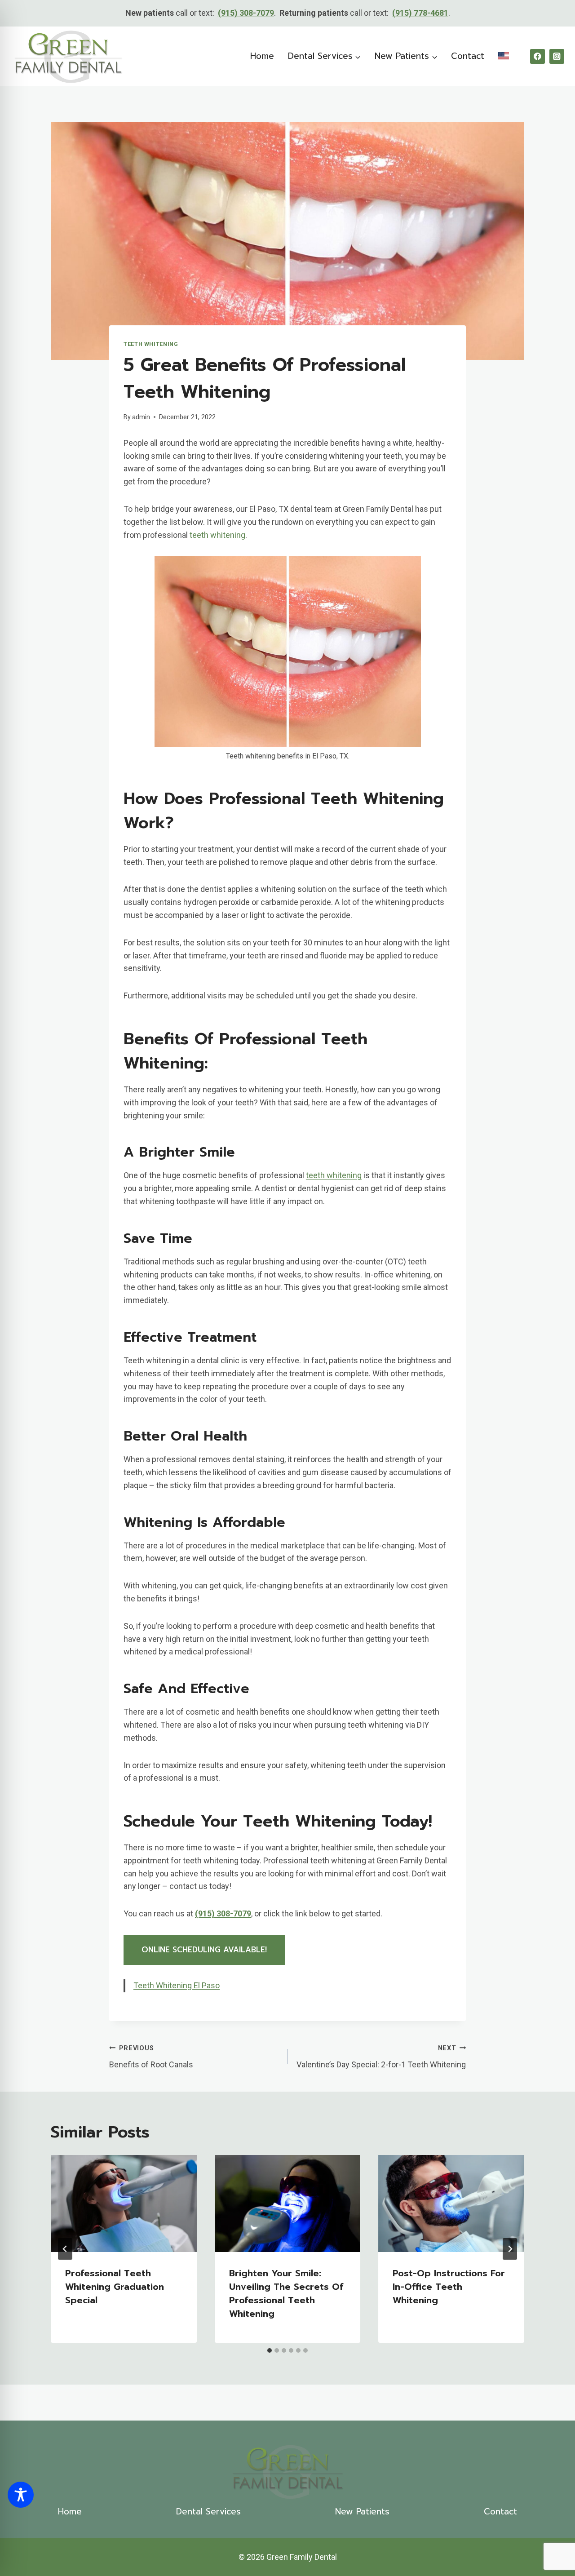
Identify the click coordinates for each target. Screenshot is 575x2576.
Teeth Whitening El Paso (177, 1985)
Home (262, 56)
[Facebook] (537, 56)
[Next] (510, 2249)
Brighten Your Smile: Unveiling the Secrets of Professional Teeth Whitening (286, 2293)
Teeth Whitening (151, 344)
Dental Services (208, 2512)
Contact (468, 56)
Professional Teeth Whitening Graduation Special (115, 2287)
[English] (503, 56)
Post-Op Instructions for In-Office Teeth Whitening (449, 2287)
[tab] (270, 2350)
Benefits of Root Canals (151, 2057)
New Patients (362, 2512)
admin (141, 417)
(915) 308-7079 (246, 13)
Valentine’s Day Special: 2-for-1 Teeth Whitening (381, 2057)
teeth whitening (217, 535)
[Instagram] (557, 56)
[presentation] (124, 2204)
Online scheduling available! (204, 1950)
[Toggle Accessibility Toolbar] (21, 2495)
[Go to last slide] (65, 2249)
